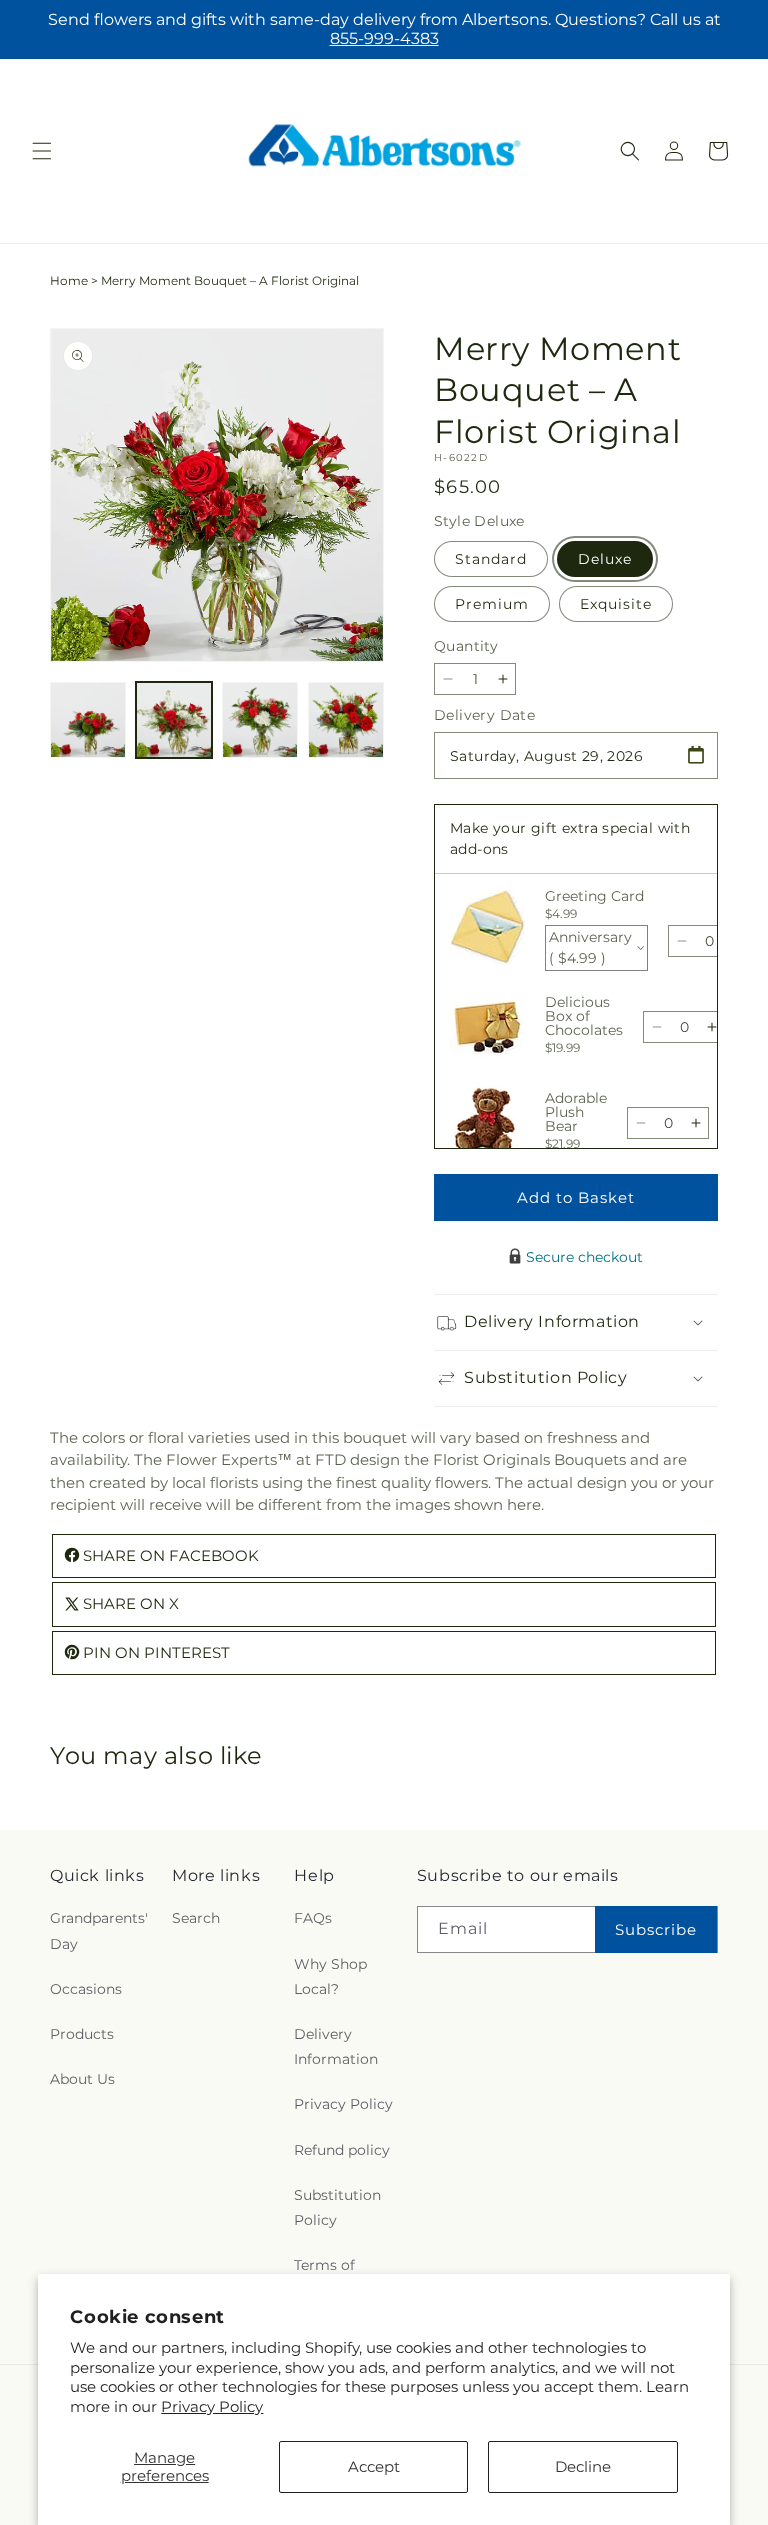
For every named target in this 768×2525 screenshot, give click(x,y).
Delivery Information (336, 2046)
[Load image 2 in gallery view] (174, 720)
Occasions (86, 1989)
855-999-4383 (384, 38)
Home (69, 280)
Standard (491, 559)
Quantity (466, 646)
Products (82, 2034)
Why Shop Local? (330, 1976)
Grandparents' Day (99, 1930)
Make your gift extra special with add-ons (570, 838)
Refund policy (342, 2150)
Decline (583, 2466)
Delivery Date (484, 715)
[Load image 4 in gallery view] (346, 720)
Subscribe (656, 1929)
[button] (42, 151)
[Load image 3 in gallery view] (260, 720)
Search (196, 1918)
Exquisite (616, 604)
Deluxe (605, 559)
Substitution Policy (337, 2207)
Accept (374, 2466)
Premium (492, 604)
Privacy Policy (212, 2406)
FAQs (313, 1918)
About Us (82, 2079)
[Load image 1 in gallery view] (88, 720)
